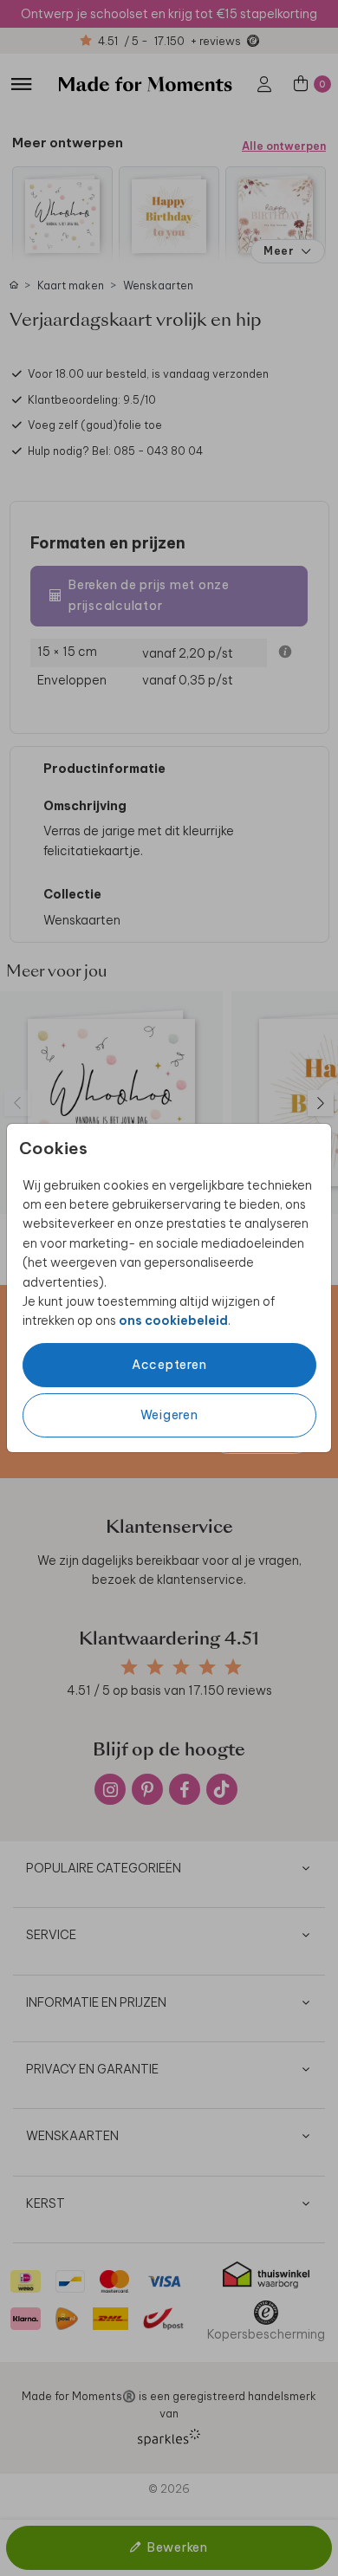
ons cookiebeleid (173, 1320)
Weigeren (169, 1415)
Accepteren (169, 1365)
